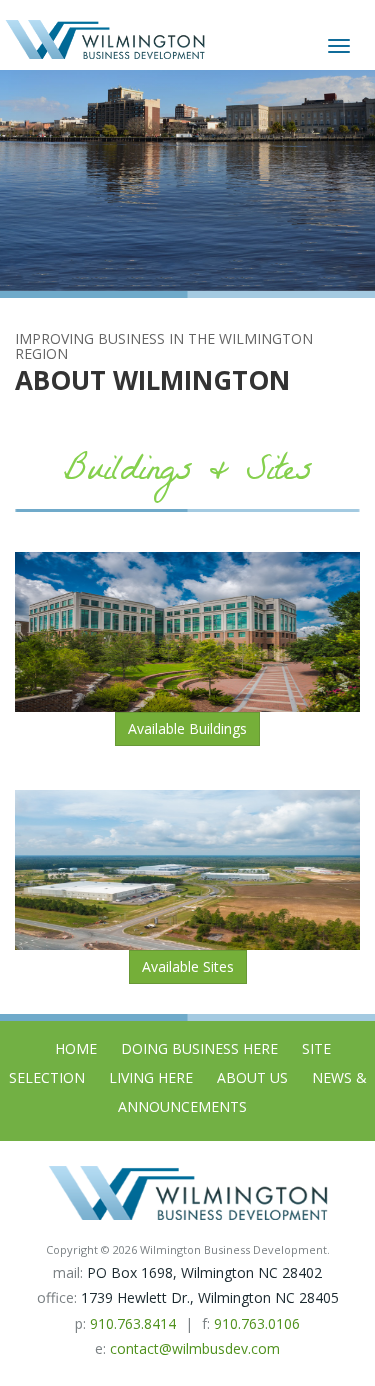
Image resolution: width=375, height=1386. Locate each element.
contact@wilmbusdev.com (195, 1348)
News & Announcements (242, 1092)
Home (76, 1048)
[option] (187, 180)
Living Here (151, 1077)
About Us (252, 1077)
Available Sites (188, 966)
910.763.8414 (133, 1323)
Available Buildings (187, 728)
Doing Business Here (199, 1048)
